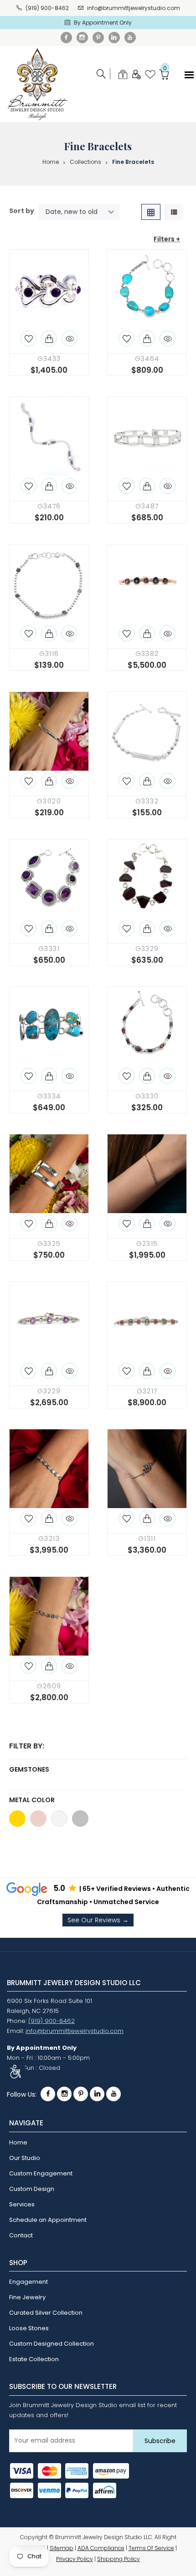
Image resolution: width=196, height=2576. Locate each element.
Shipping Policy (119, 2559)
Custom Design (32, 2189)
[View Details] (70, 338)
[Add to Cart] (49, 338)
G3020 (49, 801)
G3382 (147, 654)
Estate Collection (34, 2359)
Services (22, 2204)
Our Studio (25, 2158)
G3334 (49, 1096)
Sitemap (62, 2548)
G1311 (147, 1539)
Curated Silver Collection (46, 2313)
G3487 (147, 506)
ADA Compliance (101, 2548)
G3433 (49, 359)
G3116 (49, 654)
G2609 (49, 1686)
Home (51, 162)
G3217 (147, 1391)
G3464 (147, 359)
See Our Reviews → (98, 1920)
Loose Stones (29, 2328)
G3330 (147, 1096)
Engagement (28, 2282)
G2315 (147, 1244)
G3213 (49, 1539)
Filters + (167, 239)
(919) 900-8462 (47, 8)
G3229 (49, 1391)
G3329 (147, 949)
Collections (85, 162)
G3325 (49, 1244)
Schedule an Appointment (48, 2220)
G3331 (49, 949)
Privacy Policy (75, 2559)
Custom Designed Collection (52, 2344)
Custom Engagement (41, 2173)
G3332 (147, 801)
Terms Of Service (151, 2548)
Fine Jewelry (27, 2297)
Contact (21, 2235)
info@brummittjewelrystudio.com (134, 8)
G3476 (49, 506)
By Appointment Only (103, 23)
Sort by (22, 211)
